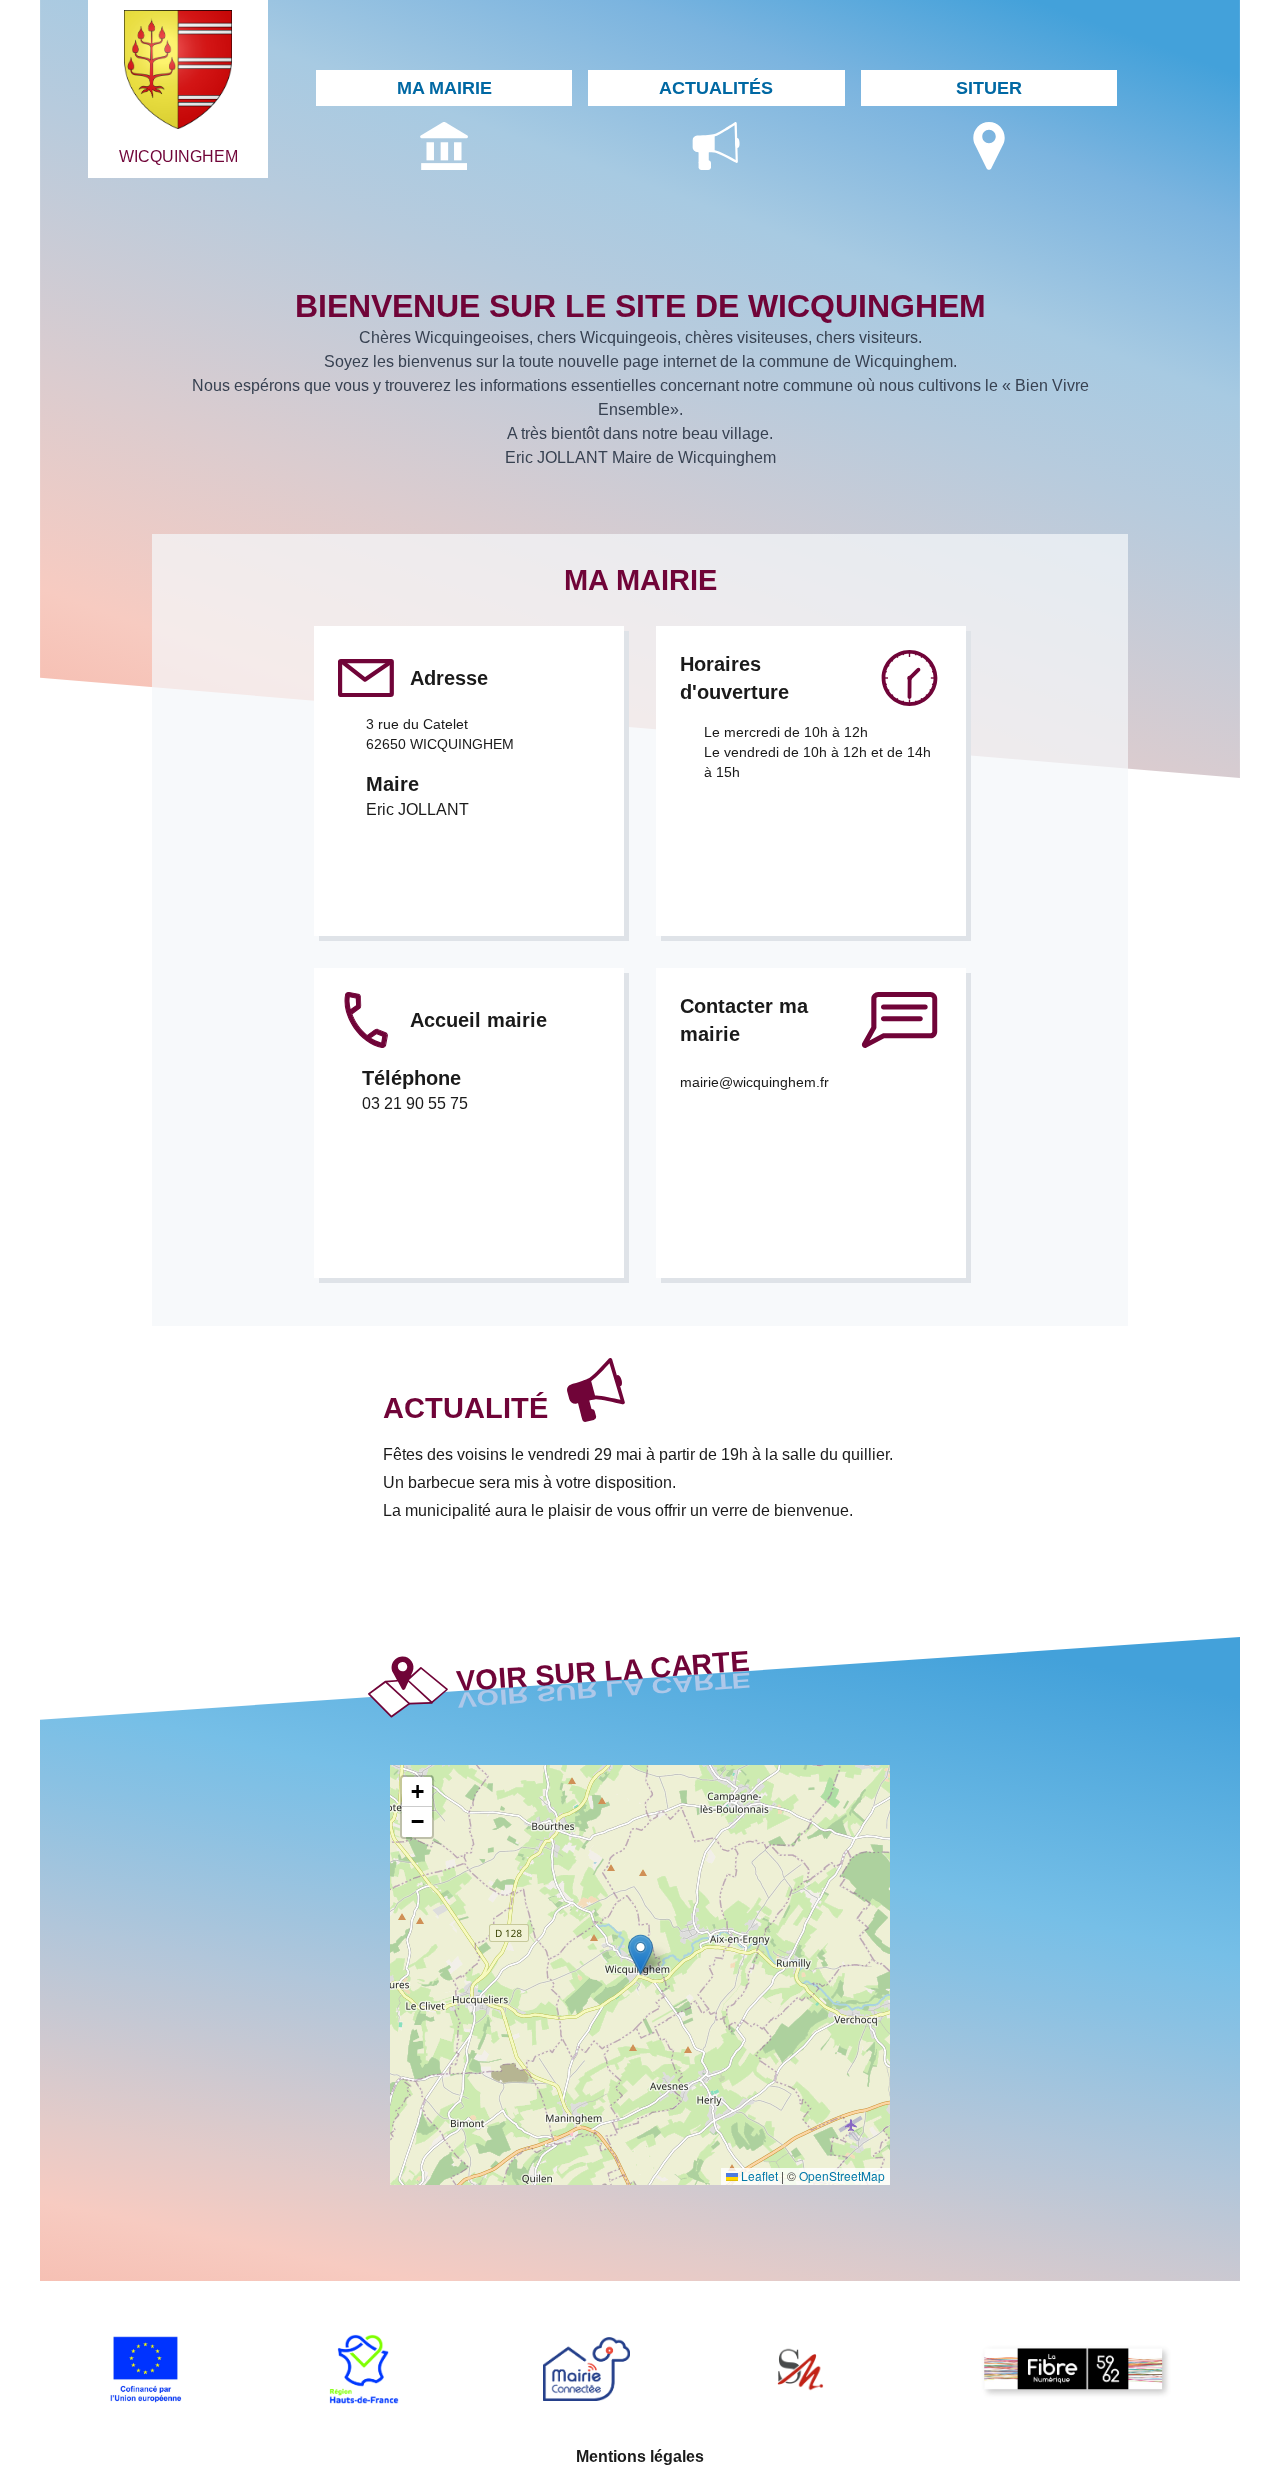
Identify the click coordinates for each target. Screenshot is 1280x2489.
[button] (640, 1954)
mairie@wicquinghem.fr (754, 1082)
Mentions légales (640, 2456)
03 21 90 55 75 (415, 1103)
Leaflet (758, 2175)
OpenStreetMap (842, 2175)
